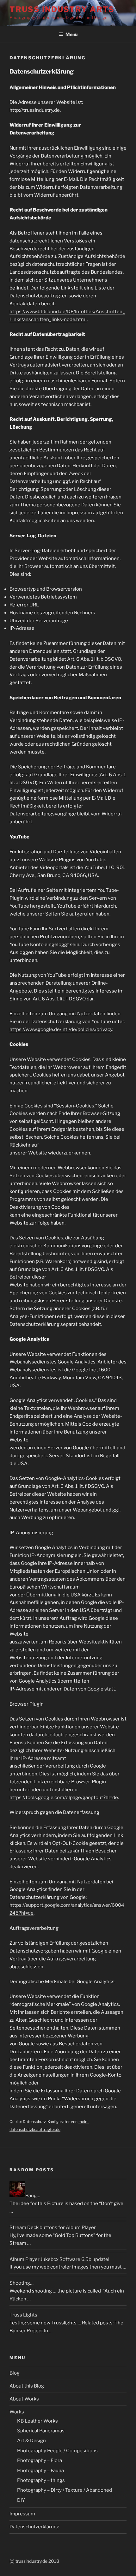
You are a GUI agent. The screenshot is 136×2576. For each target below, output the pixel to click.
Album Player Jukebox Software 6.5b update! (59, 2259)
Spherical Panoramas (41, 2431)
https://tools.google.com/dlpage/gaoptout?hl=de (64, 1798)
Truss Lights (23, 2315)
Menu (71, 34)
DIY (21, 2500)
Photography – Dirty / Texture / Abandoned (65, 2490)
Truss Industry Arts (62, 9)
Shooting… (22, 2283)
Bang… (33, 2196)
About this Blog (27, 2386)
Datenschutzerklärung (34, 2527)
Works (17, 2412)
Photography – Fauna (40, 2471)
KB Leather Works (37, 2421)
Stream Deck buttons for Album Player (53, 2227)
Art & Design (31, 2441)
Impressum (22, 2514)
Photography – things (41, 2480)
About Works (24, 2399)
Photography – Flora (40, 2460)
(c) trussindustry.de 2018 (34, 2561)
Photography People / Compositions (57, 2451)
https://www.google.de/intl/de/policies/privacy (61, 1029)
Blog (15, 2373)
